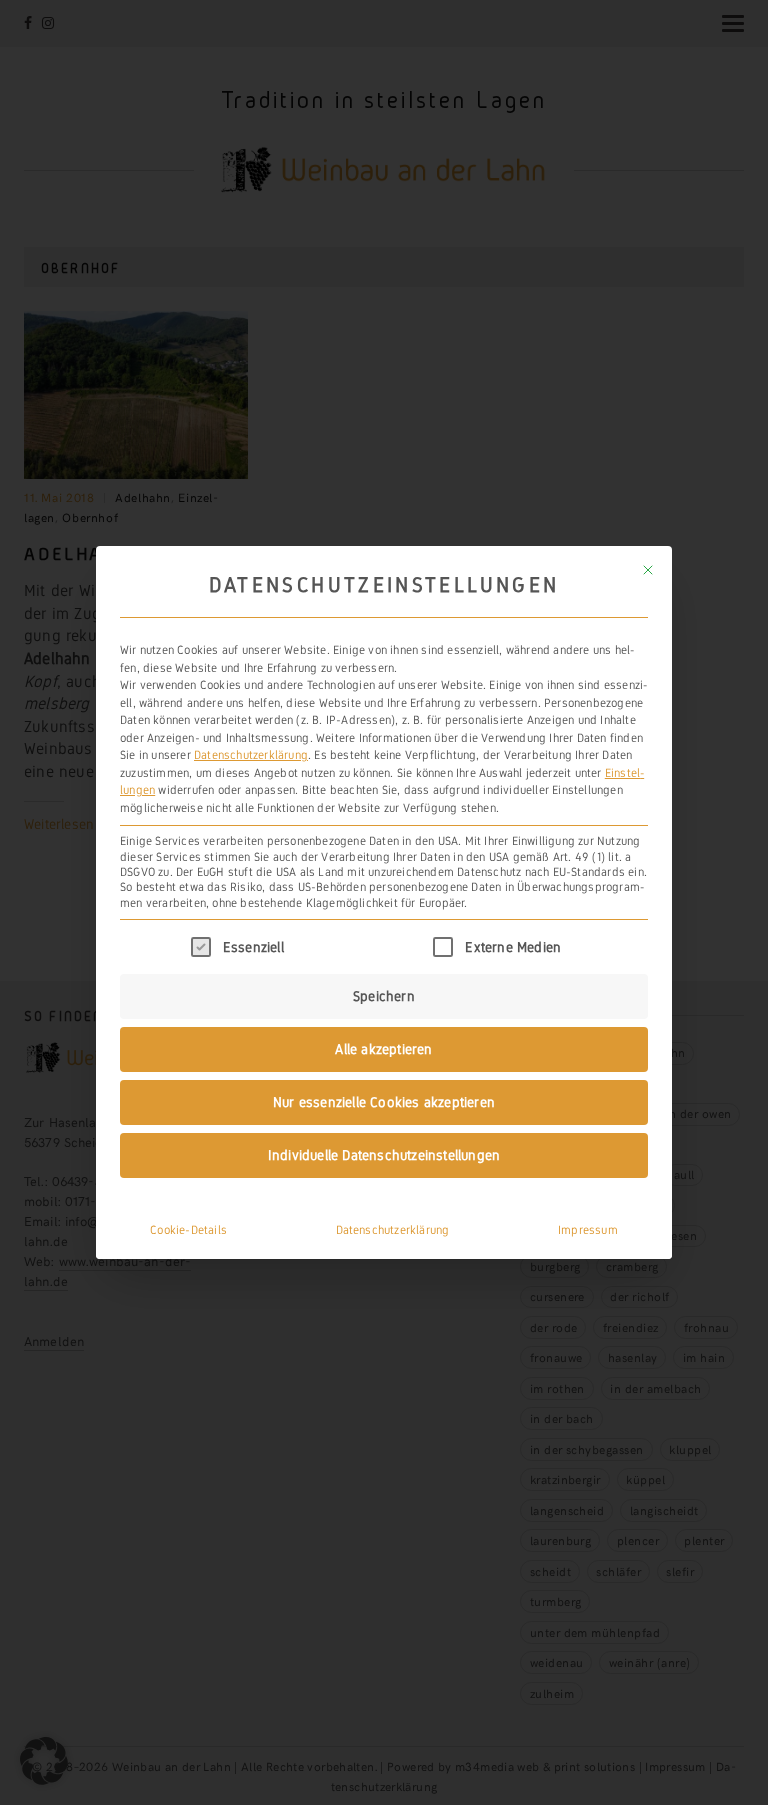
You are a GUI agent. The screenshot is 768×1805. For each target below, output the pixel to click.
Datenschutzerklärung (251, 755)
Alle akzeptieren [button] (383, 1049)
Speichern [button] (384, 996)
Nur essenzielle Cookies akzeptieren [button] (384, 1102)
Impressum (588, 1230)
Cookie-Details (188, 1230)
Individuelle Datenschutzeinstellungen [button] (384, 1155)
